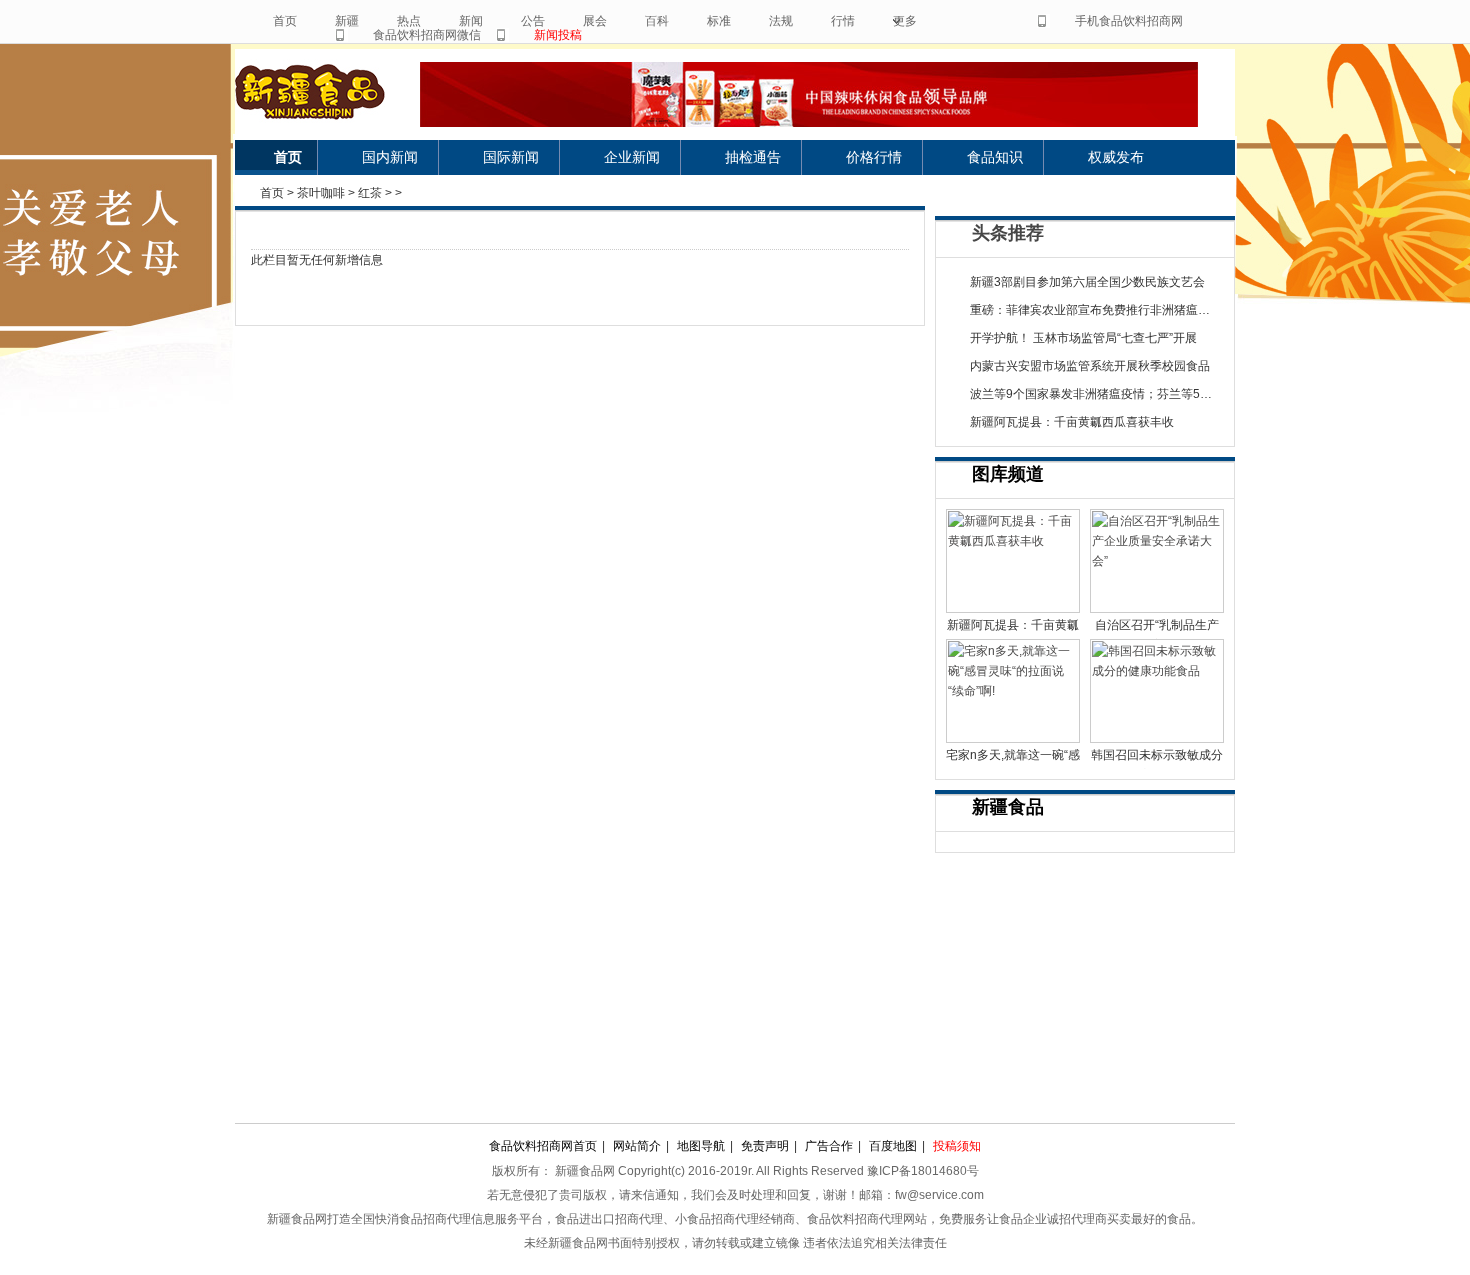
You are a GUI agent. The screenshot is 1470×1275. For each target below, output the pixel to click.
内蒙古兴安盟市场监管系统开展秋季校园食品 (1090, 366)
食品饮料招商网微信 (427, 35)
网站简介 (637, 1146)
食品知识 (995, 157)
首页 (285, 21)
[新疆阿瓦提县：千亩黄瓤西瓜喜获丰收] (1013, 561)
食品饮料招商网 (327, 92)
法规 (781, 21)
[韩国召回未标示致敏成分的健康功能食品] (1157, 691)
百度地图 (893, 1146)
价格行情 (874, 157)
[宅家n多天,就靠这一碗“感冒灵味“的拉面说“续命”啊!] (1013, 691)
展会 (595, 21)
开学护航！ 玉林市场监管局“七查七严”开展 (1083, 338)
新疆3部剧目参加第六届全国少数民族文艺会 (1087, 282)
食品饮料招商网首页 (543, 1146)
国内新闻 (390, 157)
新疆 (347, 21)
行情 (843, 21)
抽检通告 (753, 157)
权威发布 (1116, 157)
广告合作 (829, 1146)
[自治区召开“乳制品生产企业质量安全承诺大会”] (1157, 561)
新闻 (471, 21)
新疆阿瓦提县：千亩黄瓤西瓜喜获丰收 (1072, 422)
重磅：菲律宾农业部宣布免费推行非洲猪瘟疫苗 (1096, 310)
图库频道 (1008, 474)
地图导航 (701, 1146)
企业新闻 (632, 157)
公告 (533, 21)
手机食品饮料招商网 (1129, 21)
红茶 (370, 193)
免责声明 (765, 1146)
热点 (409, 21)
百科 (657, 21)
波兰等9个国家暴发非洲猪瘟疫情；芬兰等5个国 (1097, 394)
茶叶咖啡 (321, 193)
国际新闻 (511, 157)
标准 (719, 21)
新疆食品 (1008, 807)
